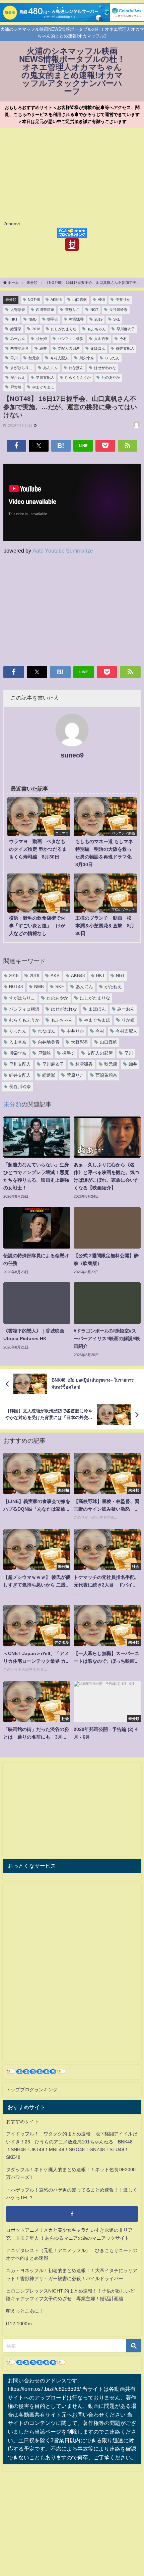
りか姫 (41, 339)
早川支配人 (45, 377)
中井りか (123, 300)
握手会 (53, 319)
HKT (14, 319)
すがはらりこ (21, 368)
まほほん (98, 348)
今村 (123, 339)
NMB (32, 319)
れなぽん (76, 368)
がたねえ (18, 377)
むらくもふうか (78, 377)
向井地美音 (20, 348)
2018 (36, 329)
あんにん (51, 368)
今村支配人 (59, 358)
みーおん (18, 339)
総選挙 (16, 329)
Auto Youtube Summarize (63, 551)
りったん (112, 358)
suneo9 (72, 755)
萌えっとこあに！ (25, 2311)
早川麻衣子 (126, 329)
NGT (94, 310)
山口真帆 (80, 300)
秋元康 (34, 358)
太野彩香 (18, 310)
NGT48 (34, 300)
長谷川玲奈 (118, 310)
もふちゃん (97, 329)
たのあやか (111, 377)
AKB (101, 300)
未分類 (11, 300)
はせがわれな (105, 368)
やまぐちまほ (43, 387)
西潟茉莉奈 (45, 310)
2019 (98, 319)
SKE (117, 319)
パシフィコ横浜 (70, 339)
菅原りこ (72, 310)
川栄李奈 (87, 358)
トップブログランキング (32, 2090)
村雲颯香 (76, 319)
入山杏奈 (101, 339)
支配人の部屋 (69, 348)
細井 (43, 348)
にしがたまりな (64, 329)
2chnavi (12, 224)
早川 (14, 358)
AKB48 (56, 300)
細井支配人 (125, 348)
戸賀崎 (16, 387)
